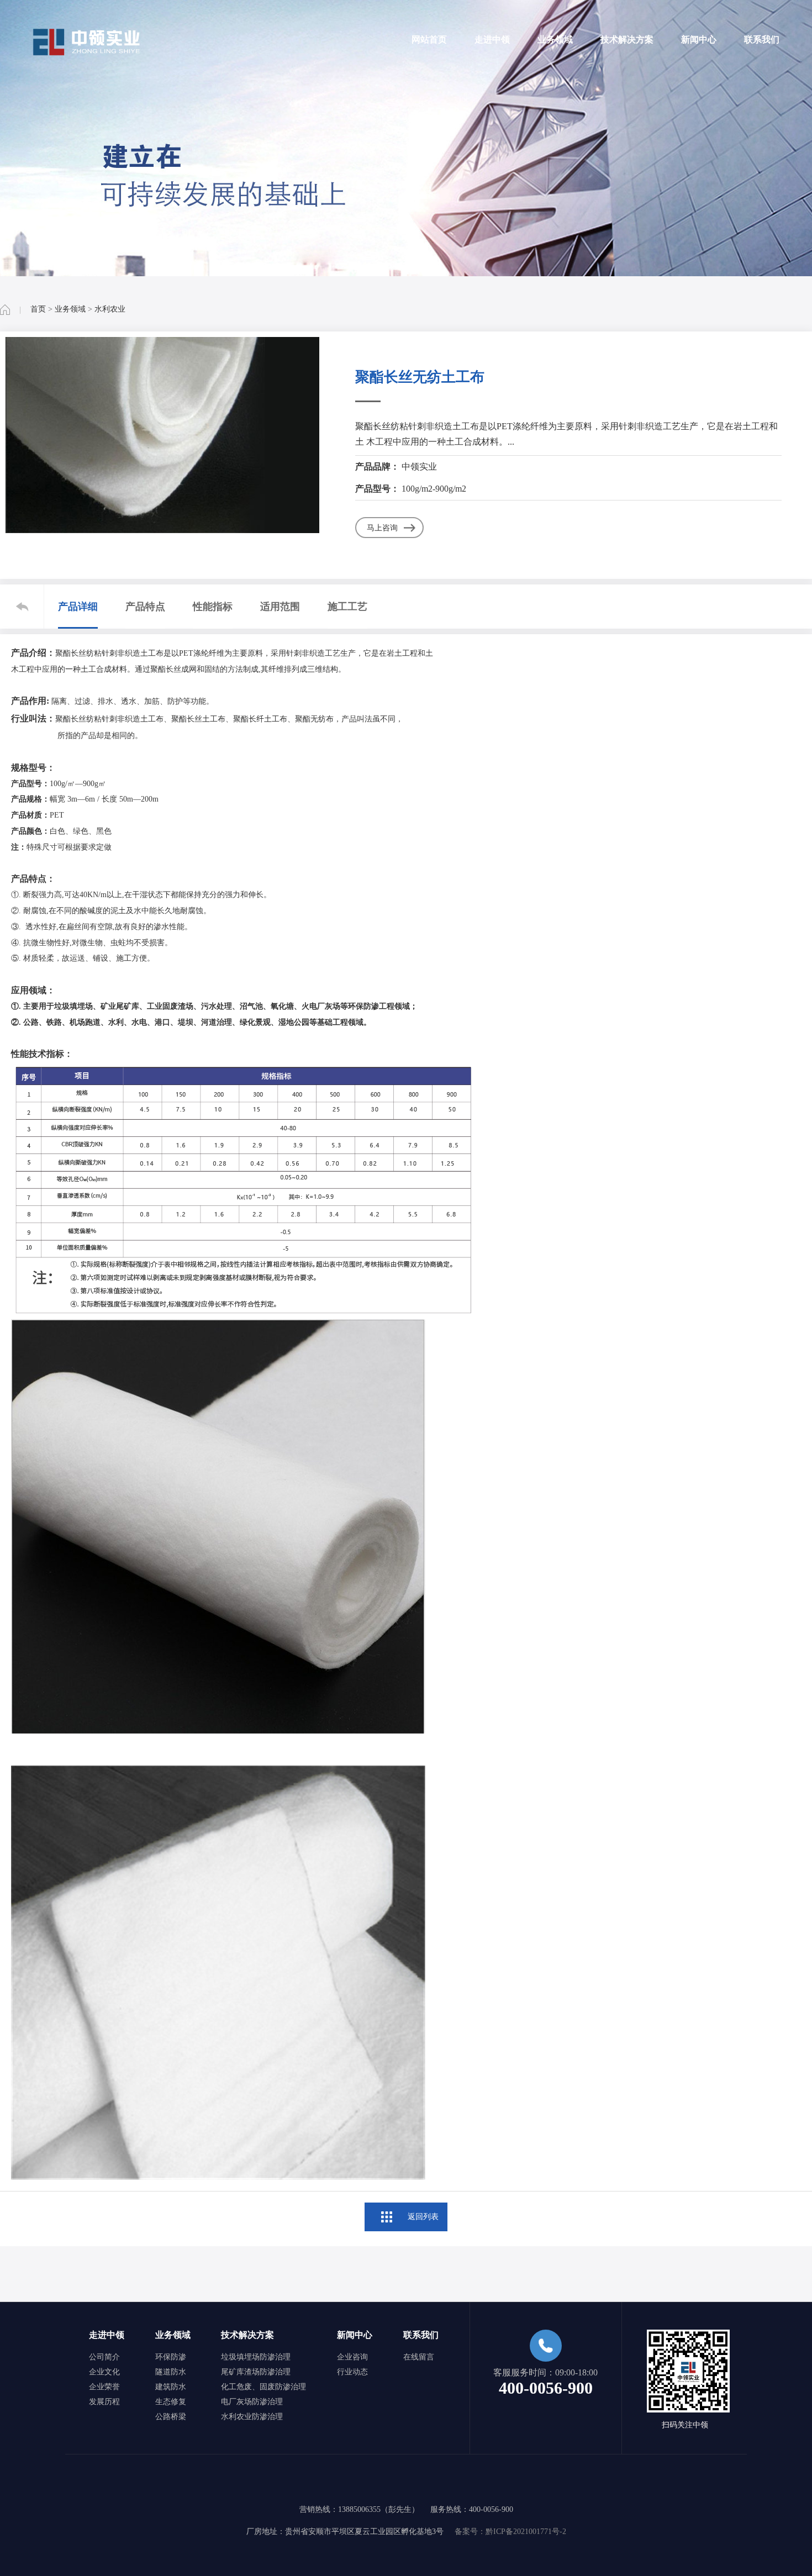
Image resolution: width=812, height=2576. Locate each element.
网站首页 (429, 39)
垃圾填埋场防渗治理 (256, 2357)
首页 (38, 309)
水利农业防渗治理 (252, 2417)
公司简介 (104, 2357)
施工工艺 (347, 607)
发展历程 (104, 2402)
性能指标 (213, 607)
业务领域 (555, 39)
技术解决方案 (627, 39)
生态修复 (171, 2402)
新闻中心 (699, 39)
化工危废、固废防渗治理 (263, 2387)
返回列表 (423, 2217)
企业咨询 (352, 2357)
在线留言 (419, 2357)
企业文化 (104, 2372)
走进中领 (492, 39)
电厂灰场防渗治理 (252, 2402)
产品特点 (145, 607)
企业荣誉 (104, 2387)
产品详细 (78, 607)
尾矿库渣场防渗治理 (256, 2372)
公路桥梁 (171, 2417)
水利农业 (110, 309)
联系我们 (762, 39)
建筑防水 (171, 2387)
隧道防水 (171, 2372)
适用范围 (280, 607)
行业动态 (352, 2372)
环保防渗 (171, 2357)
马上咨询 (382, 528)
